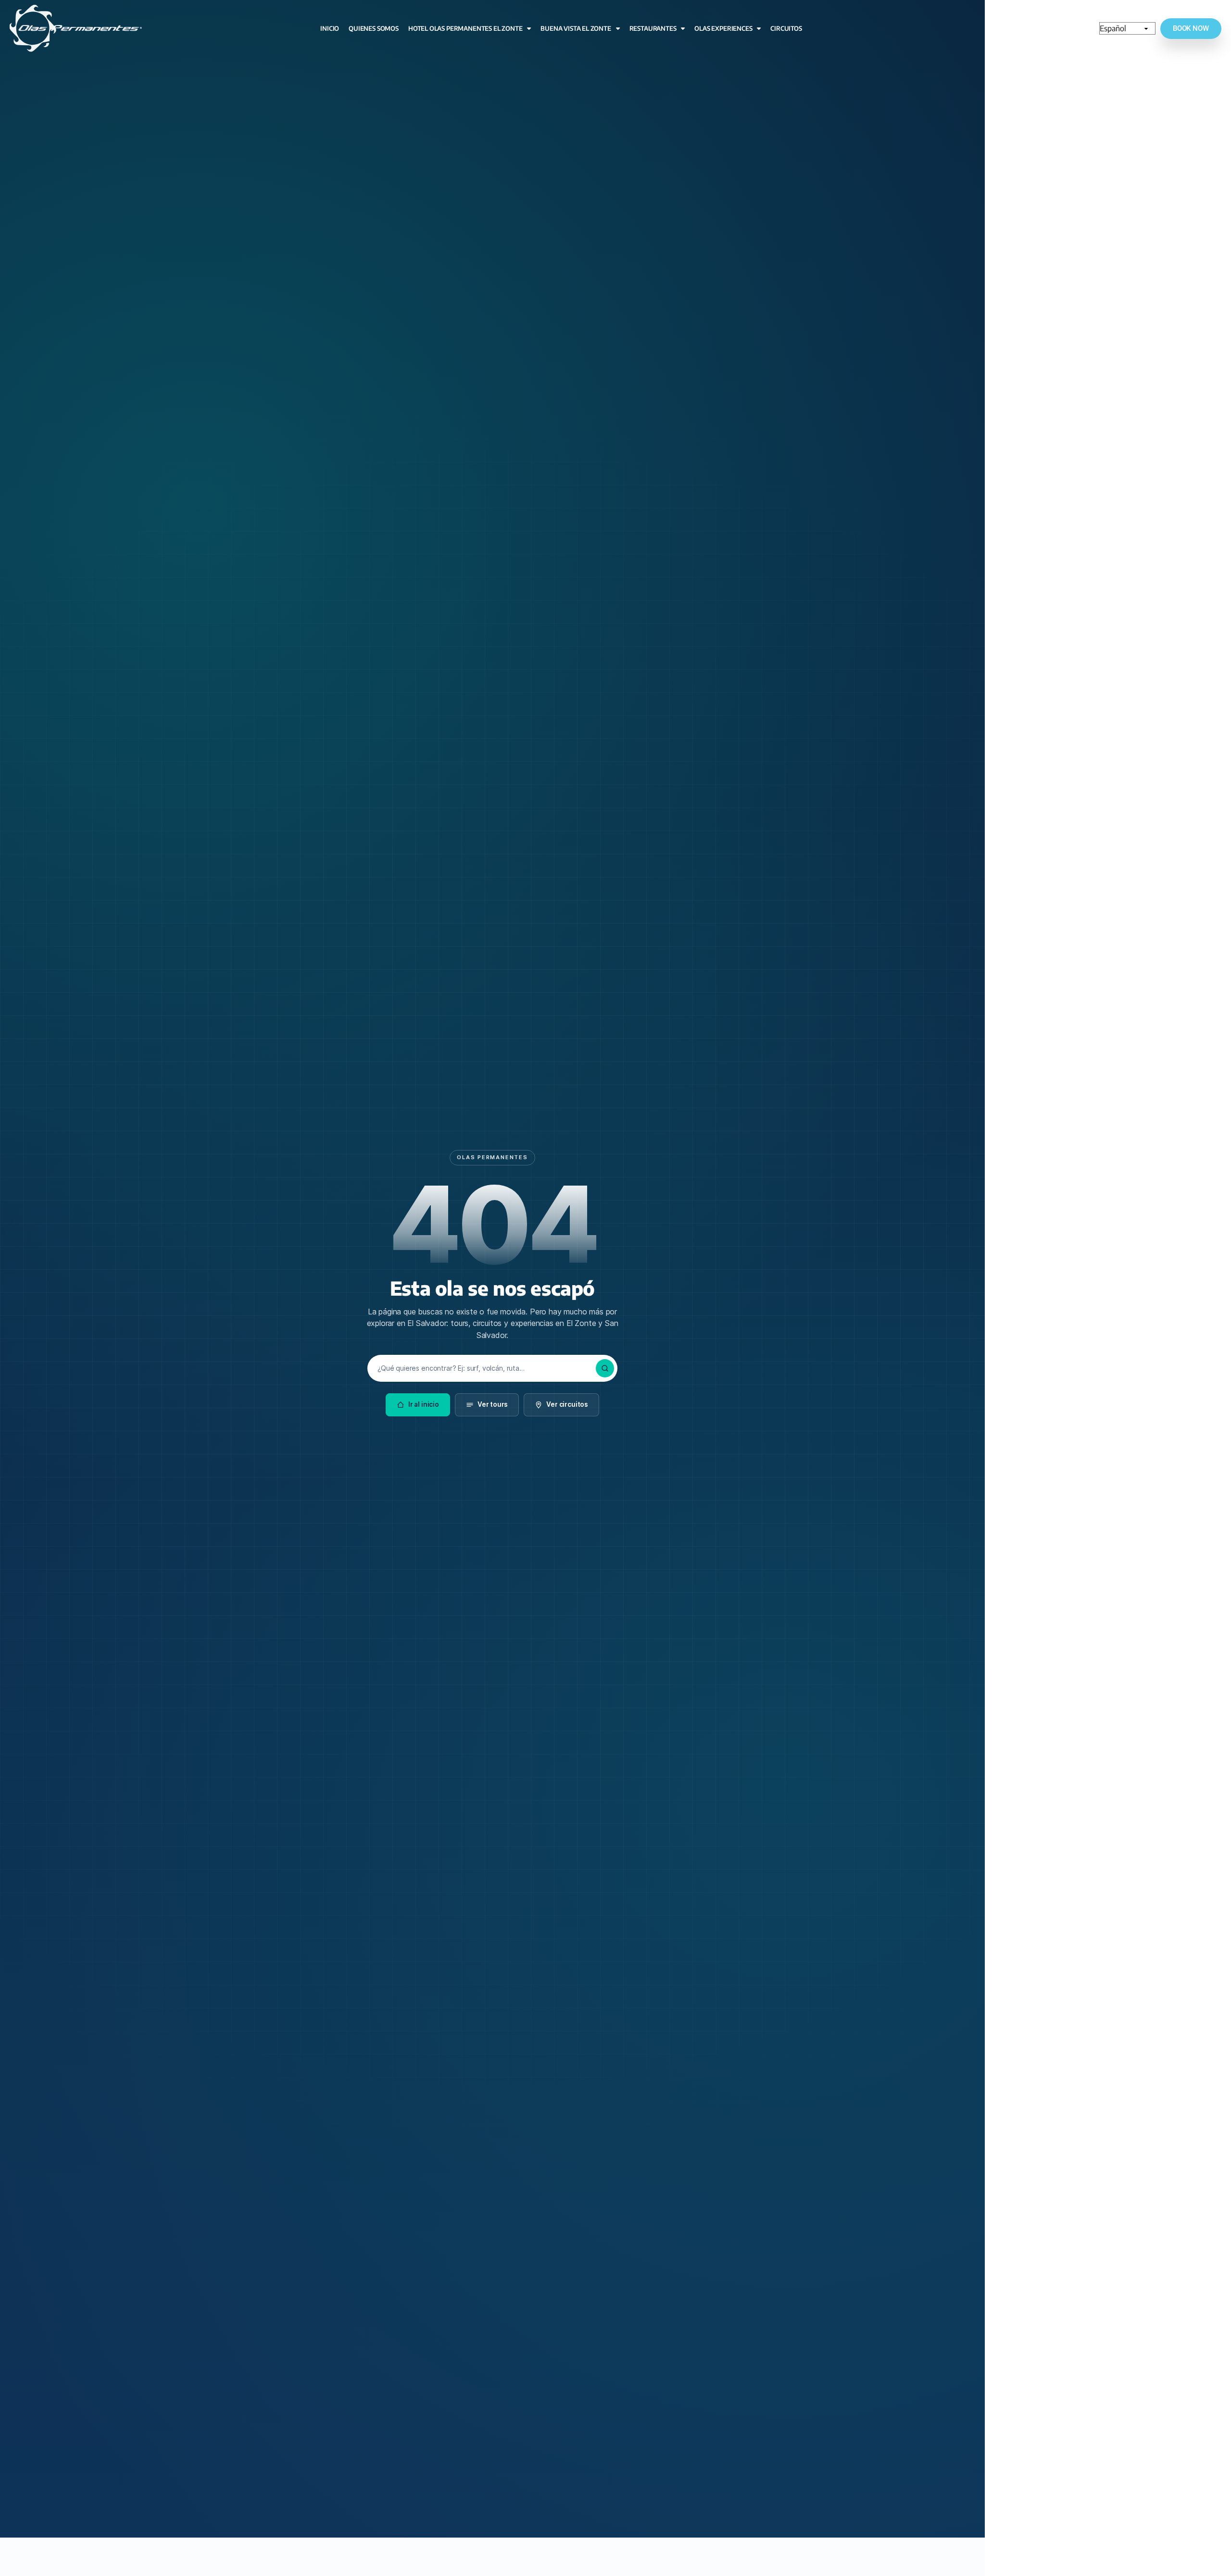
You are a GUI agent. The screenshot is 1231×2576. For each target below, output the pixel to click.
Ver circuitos (567, 1404)
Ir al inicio (424, 1404)
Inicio (330, 28)
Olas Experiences (723, 28)
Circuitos (786, 28)
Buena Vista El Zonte (576, 28)
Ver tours (493, 1404)
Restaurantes (653, 28)
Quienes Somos (374, 28)
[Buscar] (605, 1368)
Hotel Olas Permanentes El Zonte (465, 28)
